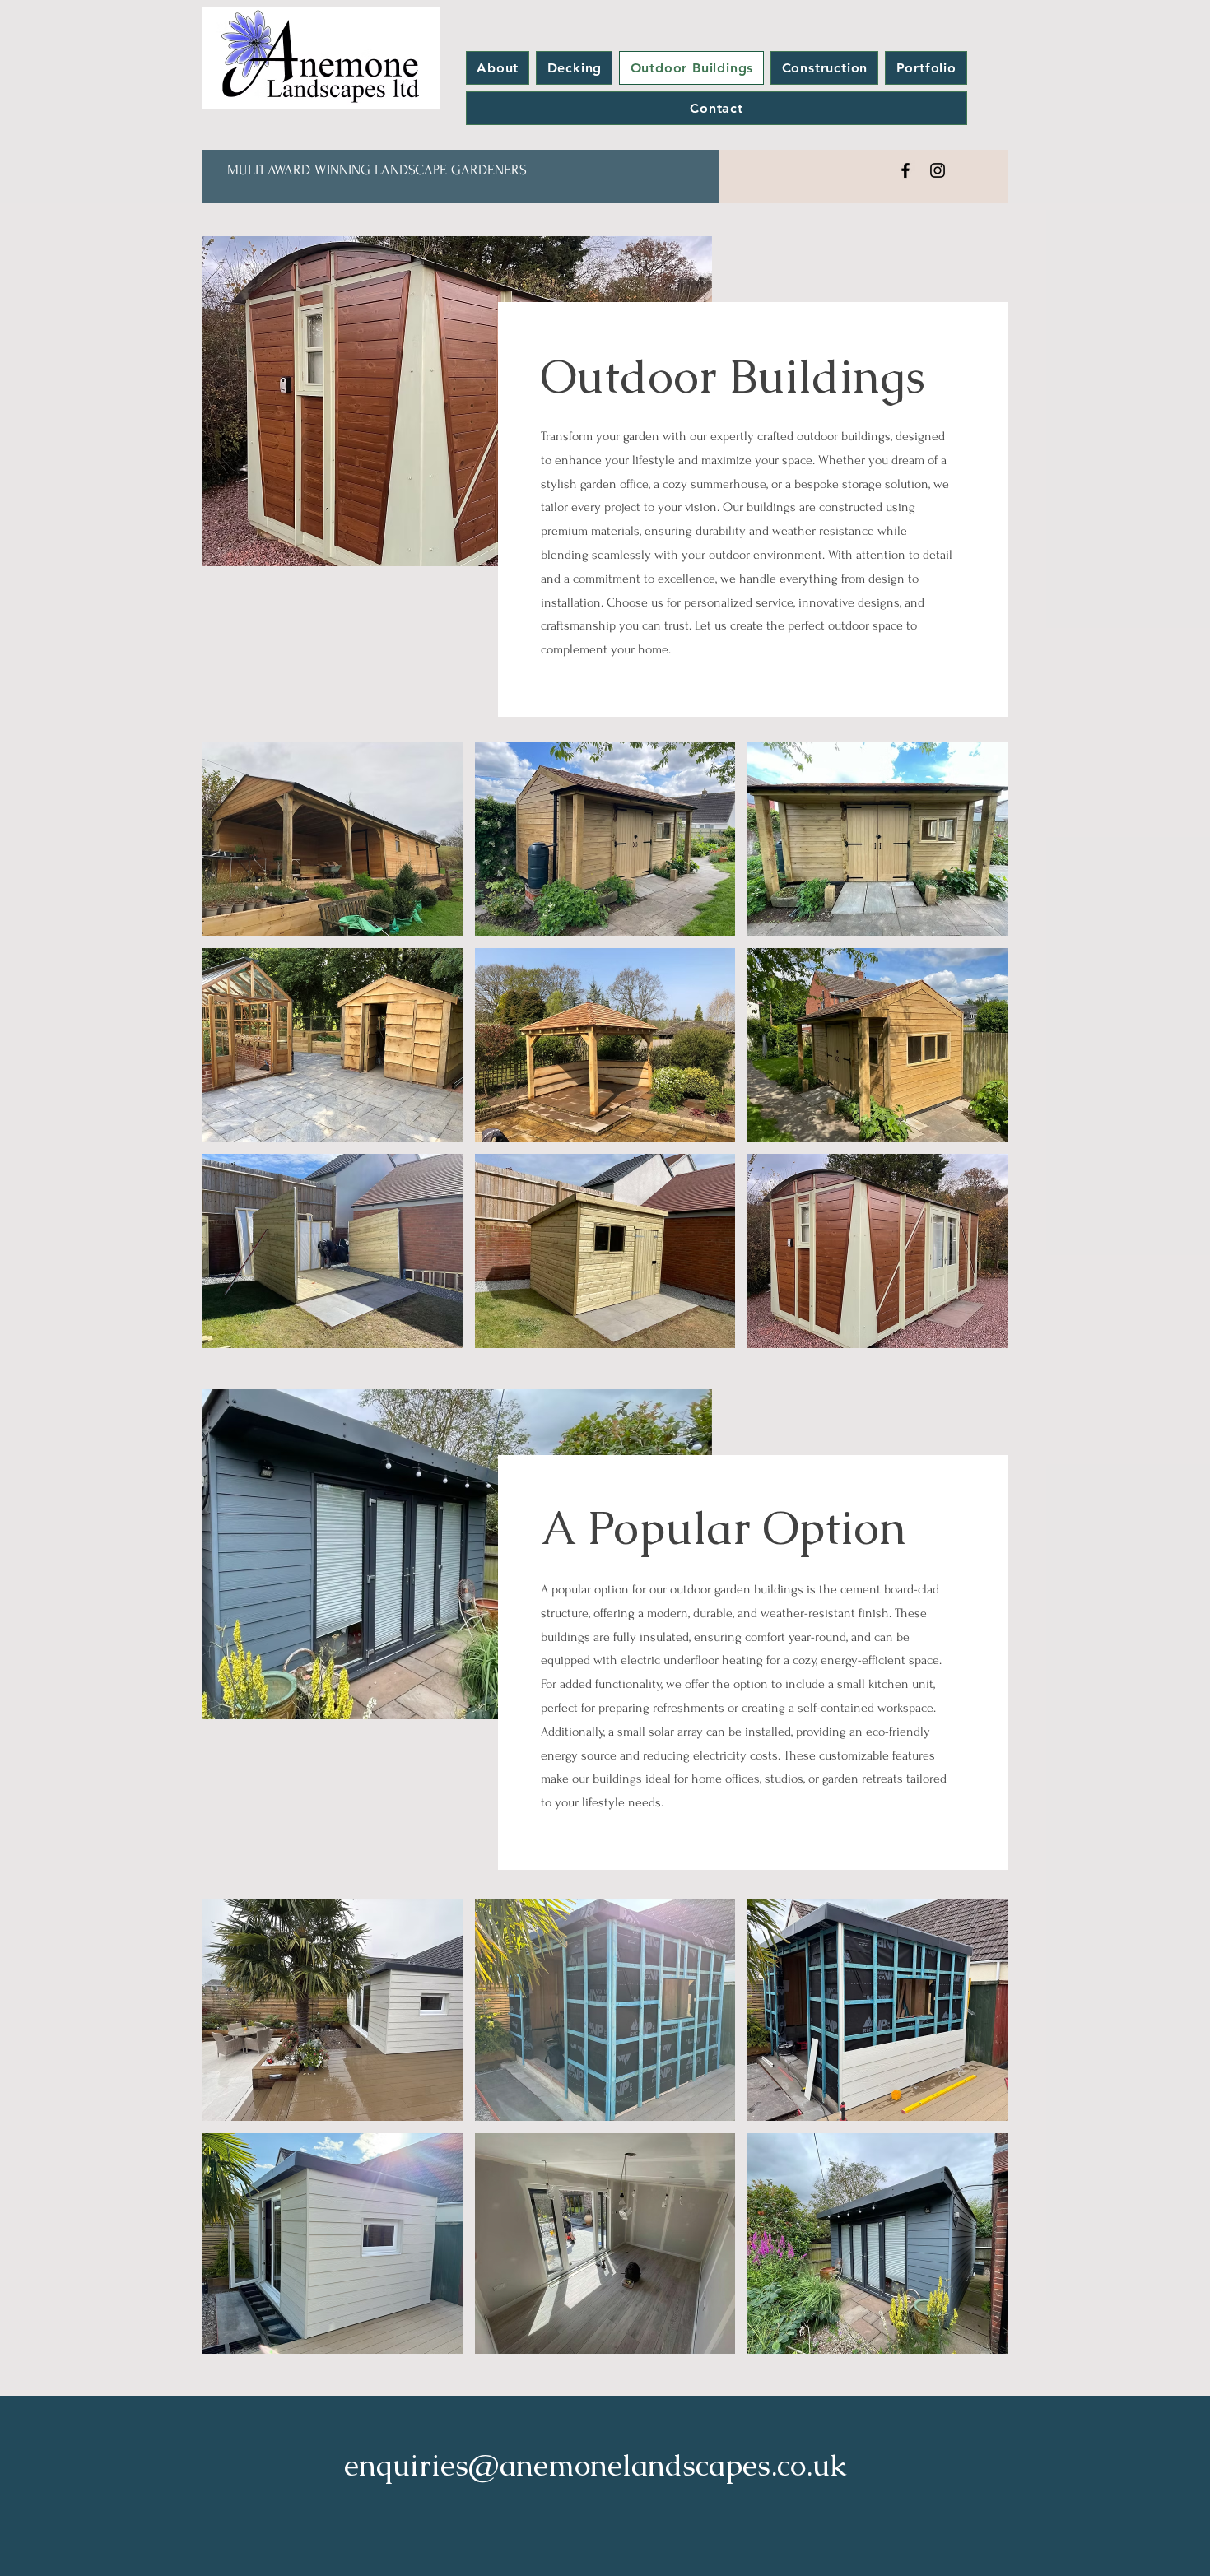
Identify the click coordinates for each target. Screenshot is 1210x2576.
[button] (332, 839)
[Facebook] (905, 170)
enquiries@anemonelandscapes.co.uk (596, 2465)
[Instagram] (938, 170)
